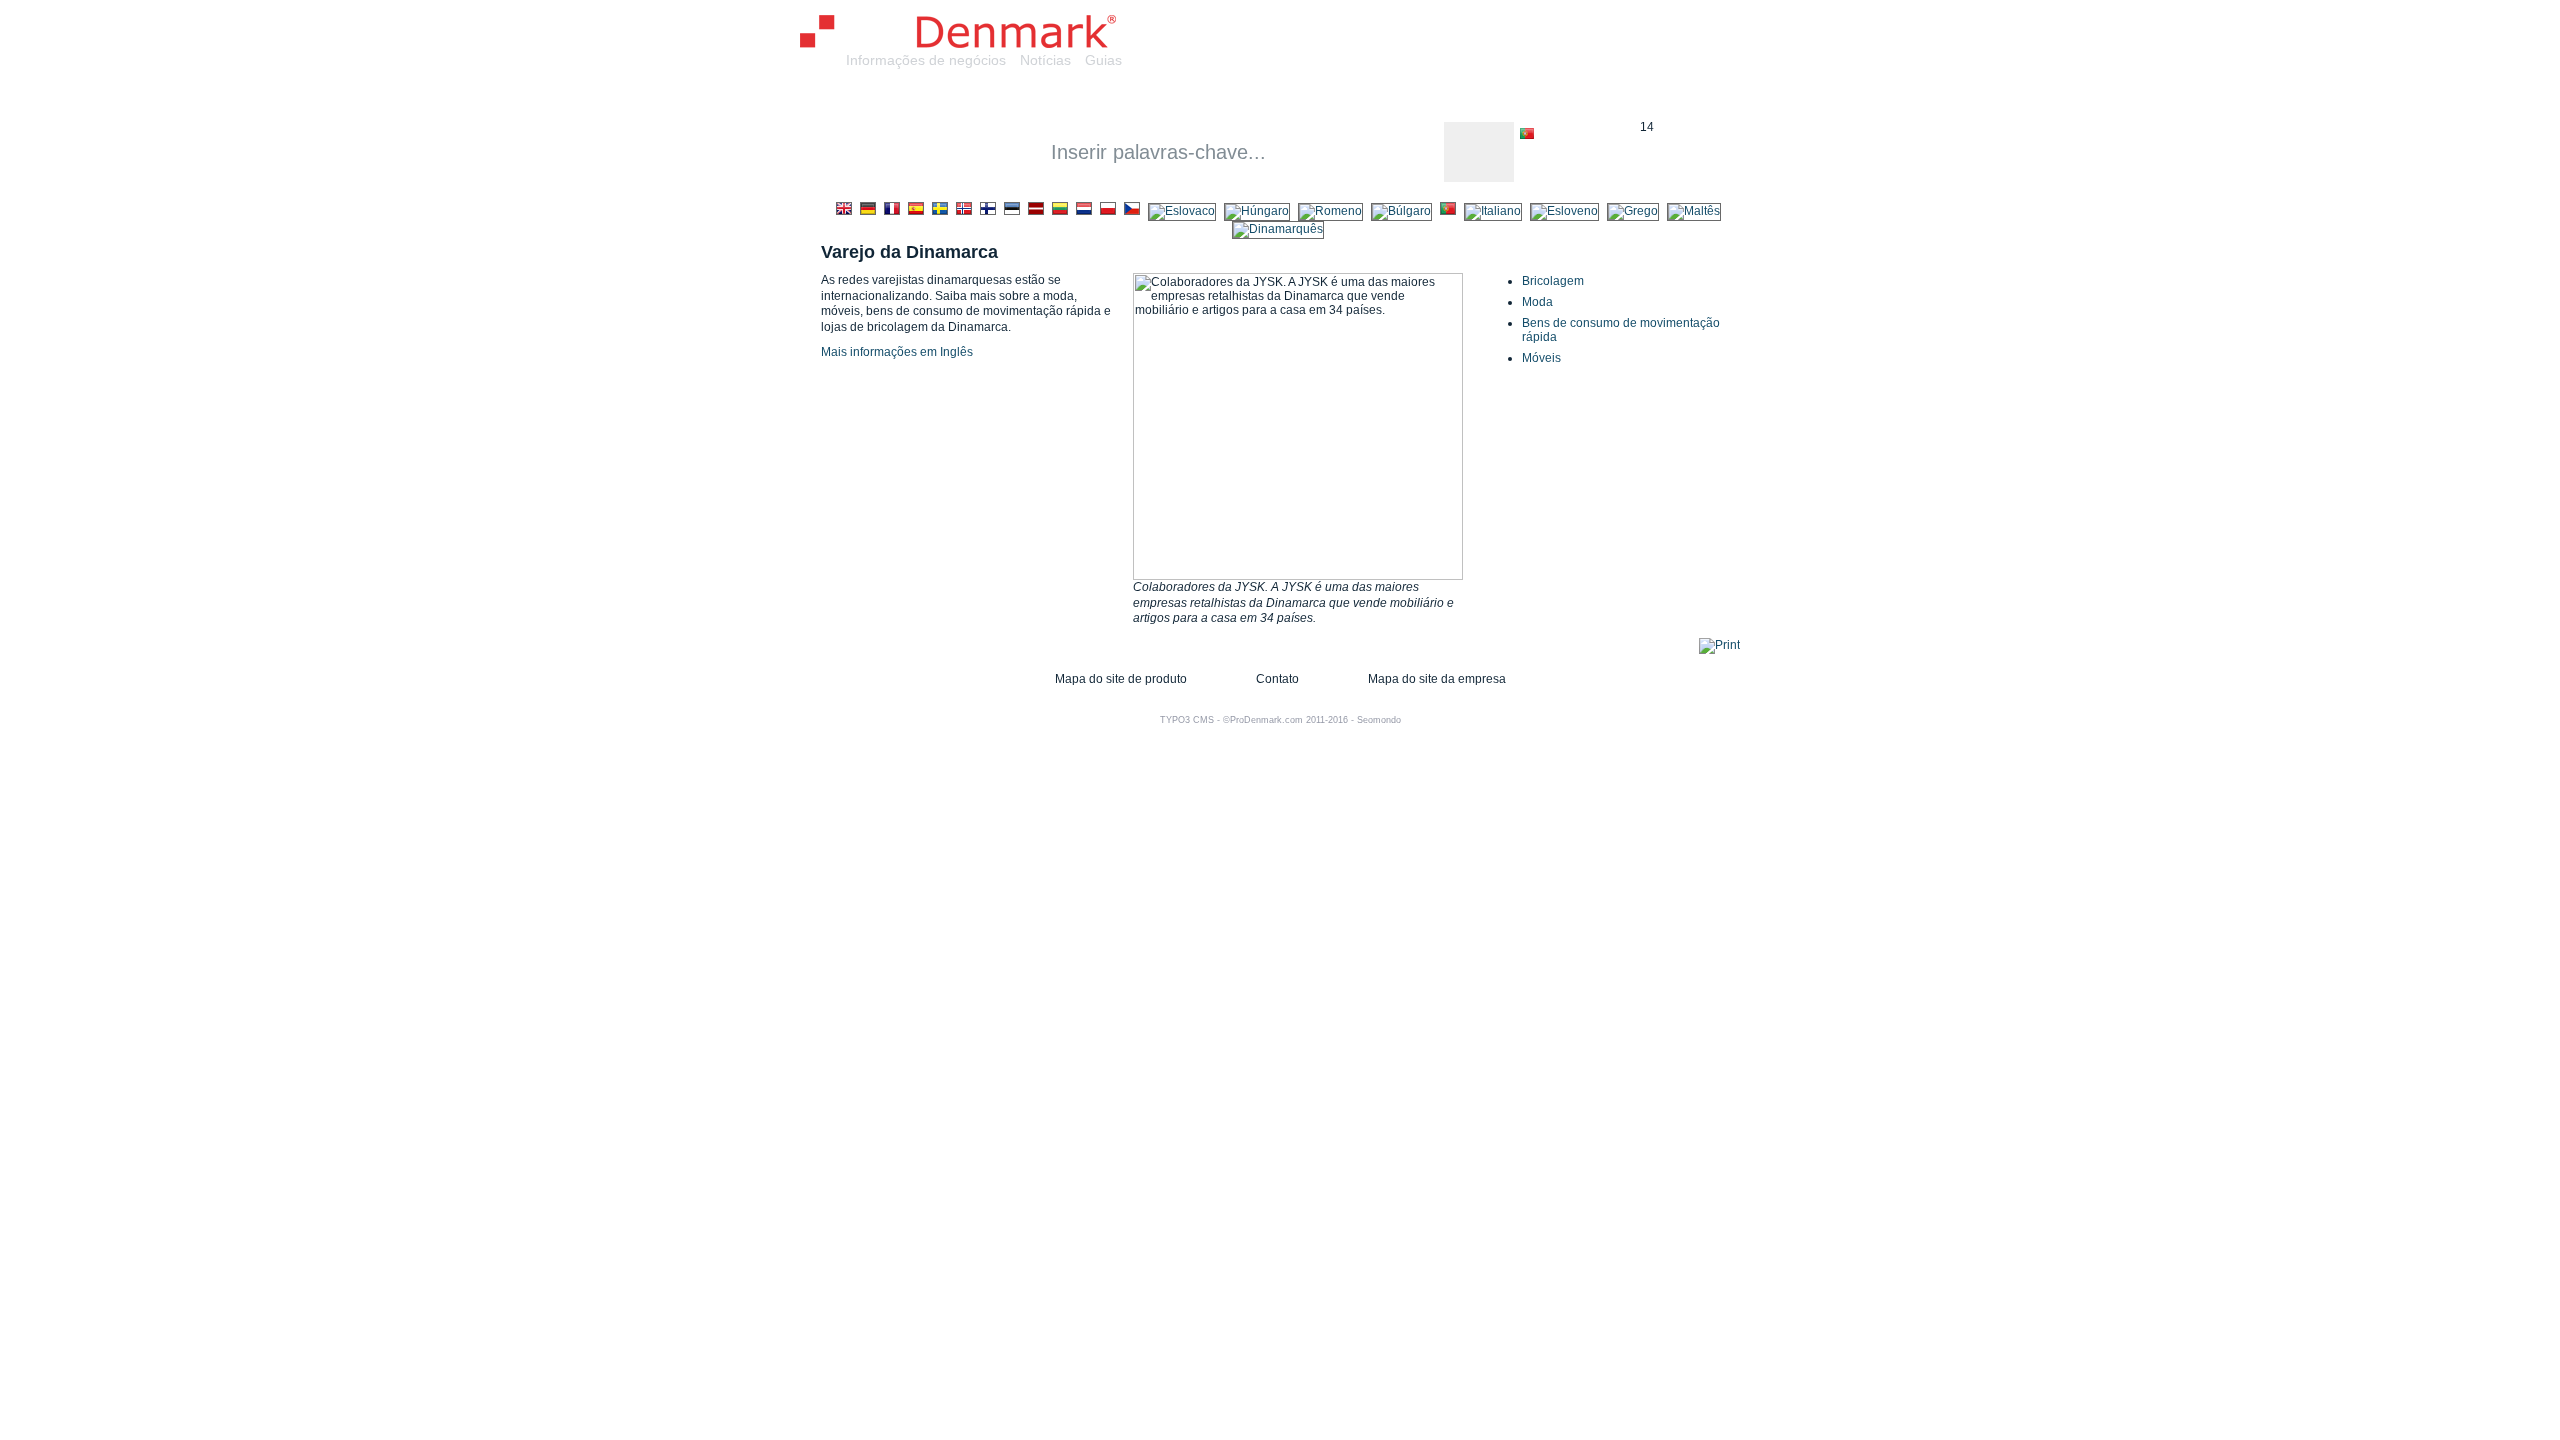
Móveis (1541, 358)
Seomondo (1379, 720)
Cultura (1377, 98)
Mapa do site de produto (1121, 679)
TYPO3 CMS (1187, 720)
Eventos (1464, 98)
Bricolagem (1553, 281)
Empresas (1012, 98)
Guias (1103, 60)
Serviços (1211, 98)
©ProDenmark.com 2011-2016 (1285, 720)
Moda (1537, 302)
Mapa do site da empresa (1437, 679)
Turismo (1555, 98)
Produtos (1114, 98)
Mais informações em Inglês (897, 352)
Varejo (1297, 98)
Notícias (1045, 60)
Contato (1277, 679)
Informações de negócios (926, 60)
